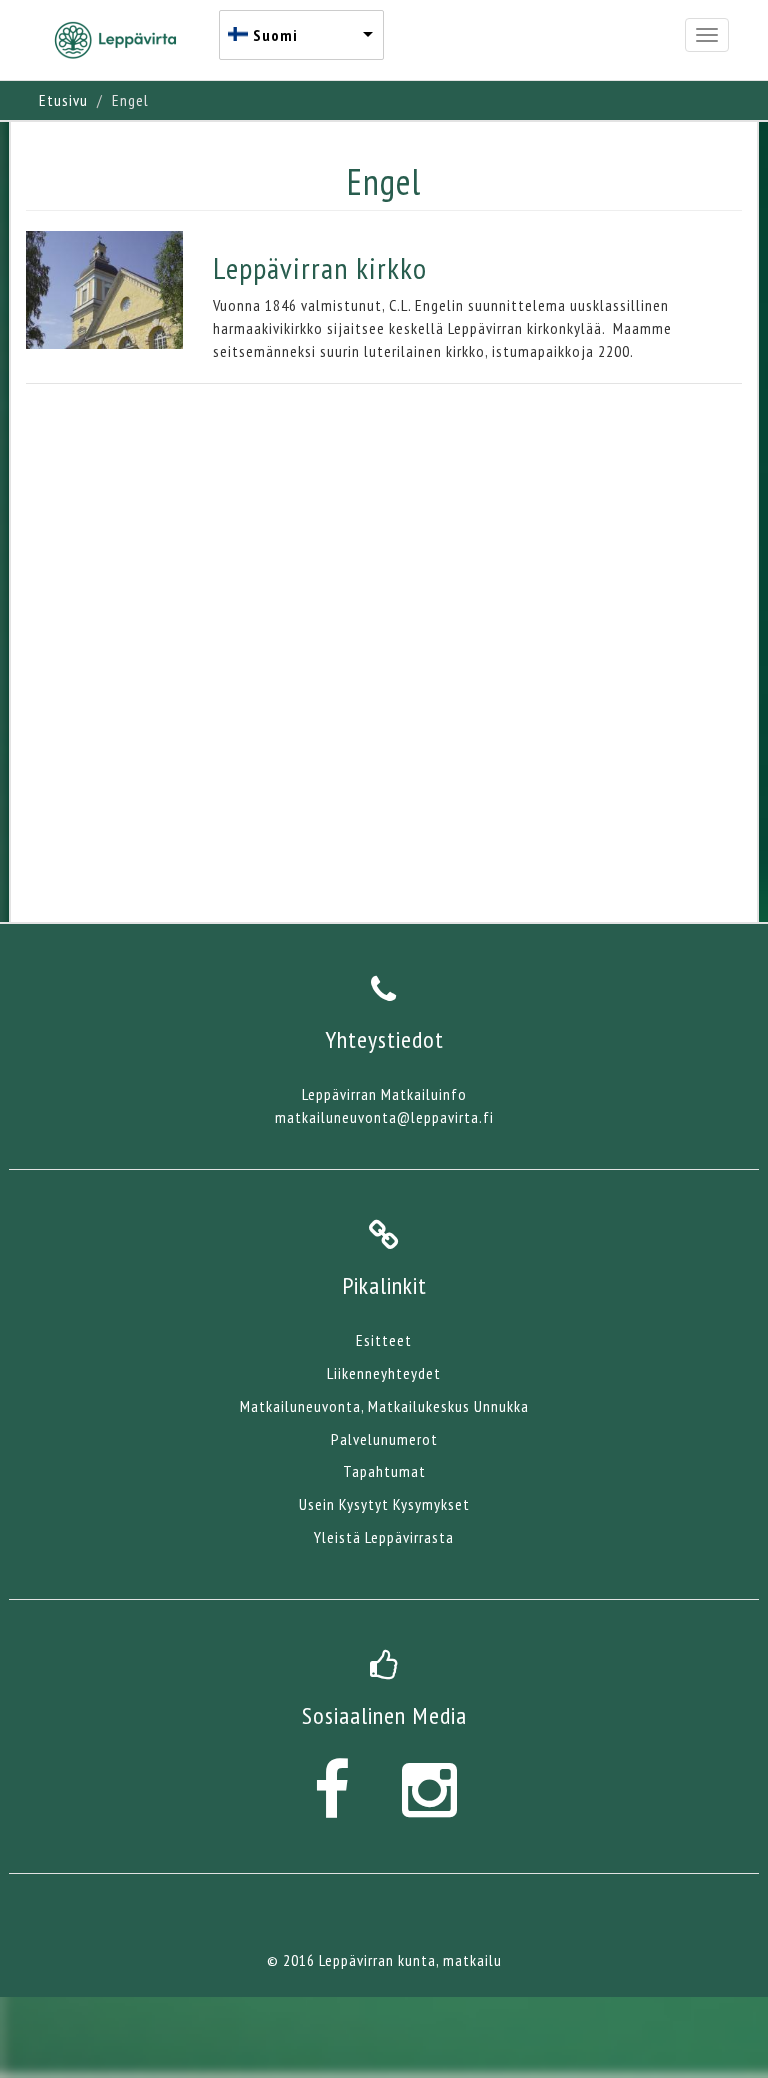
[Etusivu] (123, 40)
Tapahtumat (384, 1471)
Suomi (275, 35)
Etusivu (63, 100)
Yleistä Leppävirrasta (384, 1537)
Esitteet (384, 1340)
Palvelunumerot (384, 1439)
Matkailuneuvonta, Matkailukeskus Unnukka (384, 1406)
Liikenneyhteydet (384, 1373)
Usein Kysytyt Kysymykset (384, 1504)
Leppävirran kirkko (320, 267)
